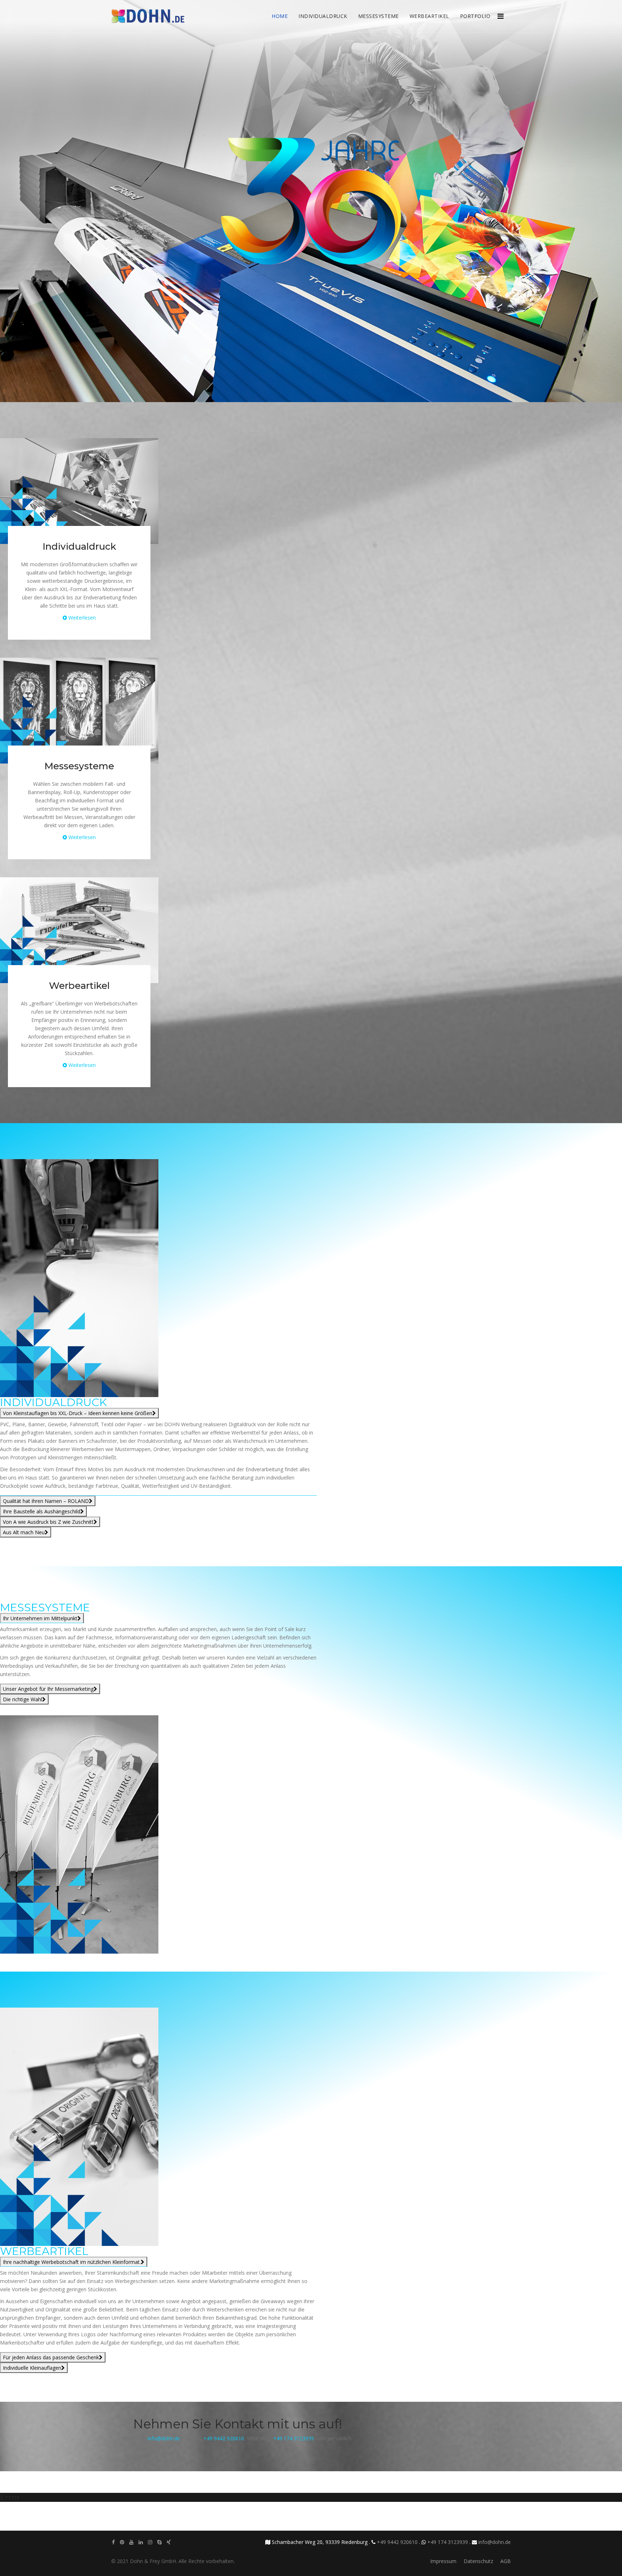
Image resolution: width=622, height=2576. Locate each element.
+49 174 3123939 (294, 2438)
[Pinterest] (122, 2542)
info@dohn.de (164, 2438)
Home (280, 16)
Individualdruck (323, 16)
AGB (506, 2561)
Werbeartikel (429, 16)
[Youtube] (131, 2542)
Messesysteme (378, 16)
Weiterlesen (82, 618)
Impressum (443, 2561)
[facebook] (113, 2542)
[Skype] (159, 2542)
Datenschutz (478, 2561)
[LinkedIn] (141, 2542)
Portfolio (475, 16)
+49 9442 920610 (224, 2438)
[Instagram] (150, 2542)
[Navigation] (501, 11)
